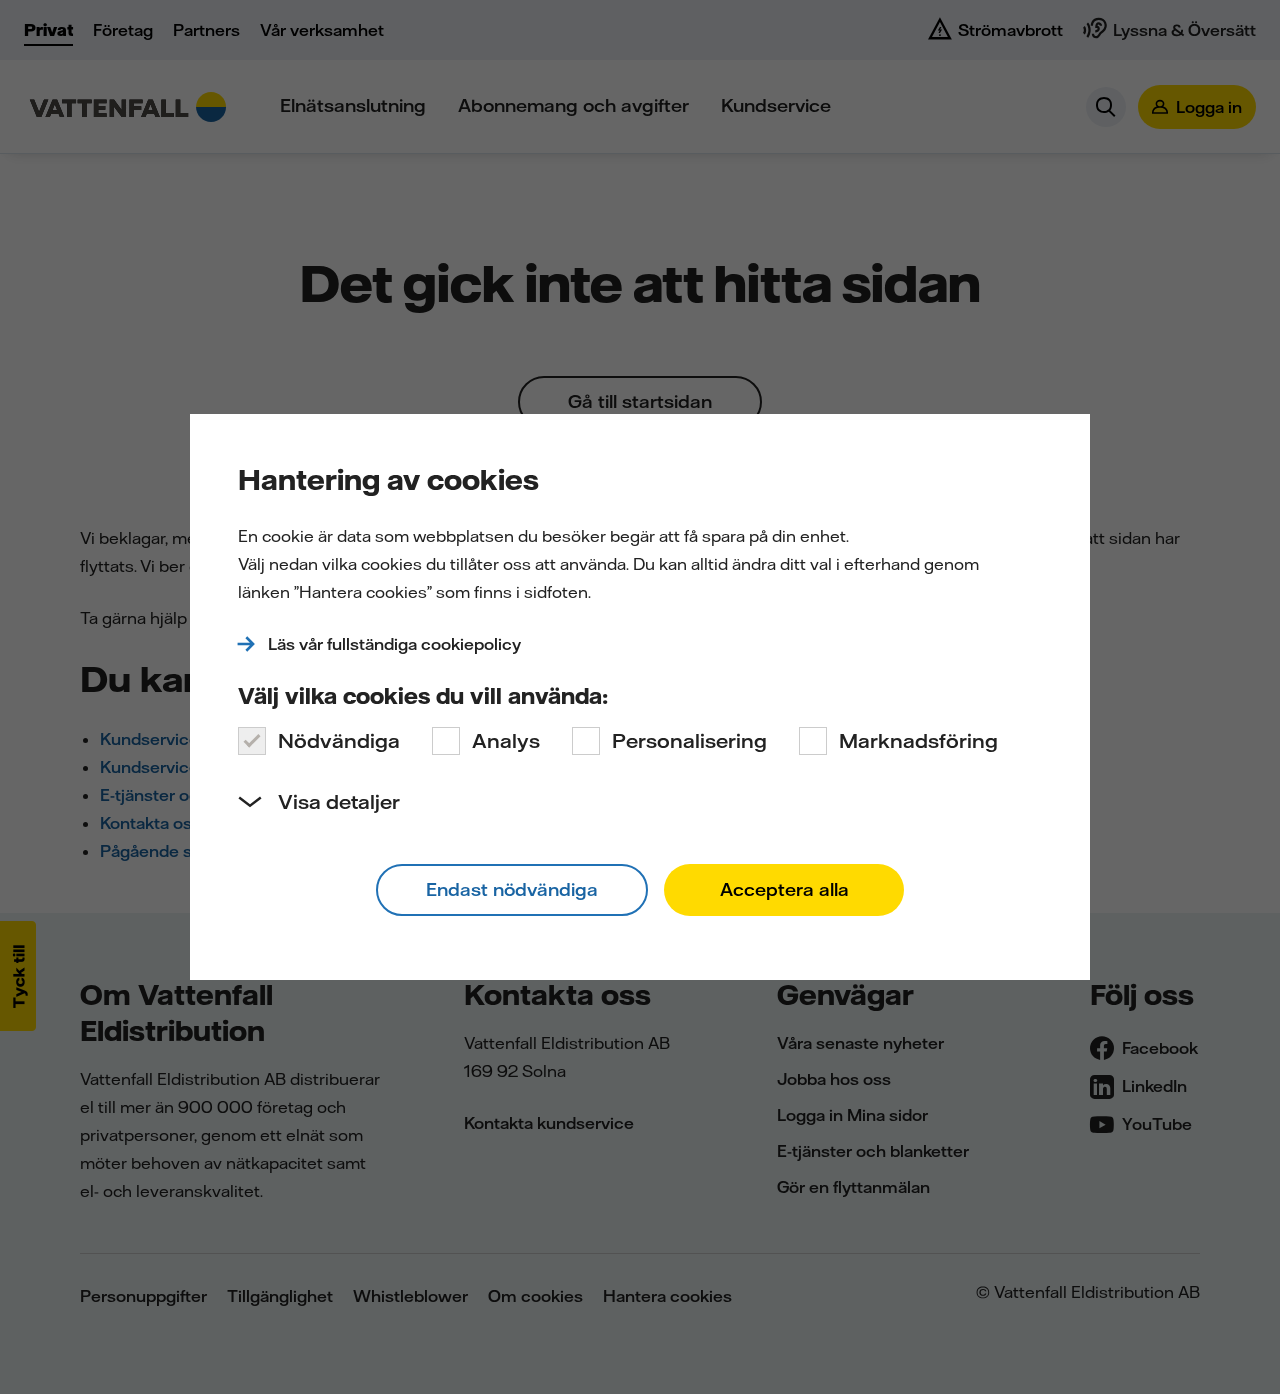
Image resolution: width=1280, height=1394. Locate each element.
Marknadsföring (918, 740)
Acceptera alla (784, 889)
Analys (506, 740)
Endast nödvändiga (512, 889)
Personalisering (689, 740)
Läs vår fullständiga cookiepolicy (394, 644)
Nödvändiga (339, 740)
